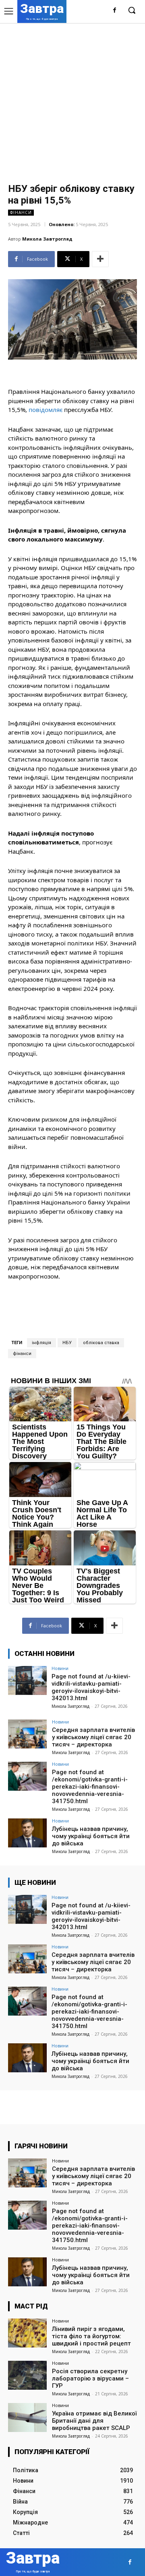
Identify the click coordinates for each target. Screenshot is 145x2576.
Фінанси (21, 212)
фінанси (22, 1354)
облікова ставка (101, 1343)
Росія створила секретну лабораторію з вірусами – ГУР (90, 2378)
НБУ (67, 1343)
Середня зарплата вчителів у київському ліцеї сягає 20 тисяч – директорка (93, 1737)
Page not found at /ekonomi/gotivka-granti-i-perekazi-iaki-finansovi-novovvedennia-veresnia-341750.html (90, 1787)
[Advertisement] (72, 99)
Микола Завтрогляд (47, 239)
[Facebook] (115, 11)
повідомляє (46, 410)
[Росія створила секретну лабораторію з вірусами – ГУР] (27, 2375)
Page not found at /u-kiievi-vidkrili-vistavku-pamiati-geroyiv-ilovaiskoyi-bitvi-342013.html (91, 1687)
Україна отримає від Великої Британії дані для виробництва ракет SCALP (94, 2421)
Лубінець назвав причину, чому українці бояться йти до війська (91, 1836)
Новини (60, 1668)
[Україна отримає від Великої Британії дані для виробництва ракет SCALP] (27, 2417)
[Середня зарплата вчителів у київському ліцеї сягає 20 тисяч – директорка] (27, 1734)
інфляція (41, 1343)
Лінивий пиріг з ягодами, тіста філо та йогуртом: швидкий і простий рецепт (91, 2336)
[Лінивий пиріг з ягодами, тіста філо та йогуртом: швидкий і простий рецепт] (27, 2333)
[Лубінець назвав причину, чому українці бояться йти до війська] (27, 1833)
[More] (100, 259)
